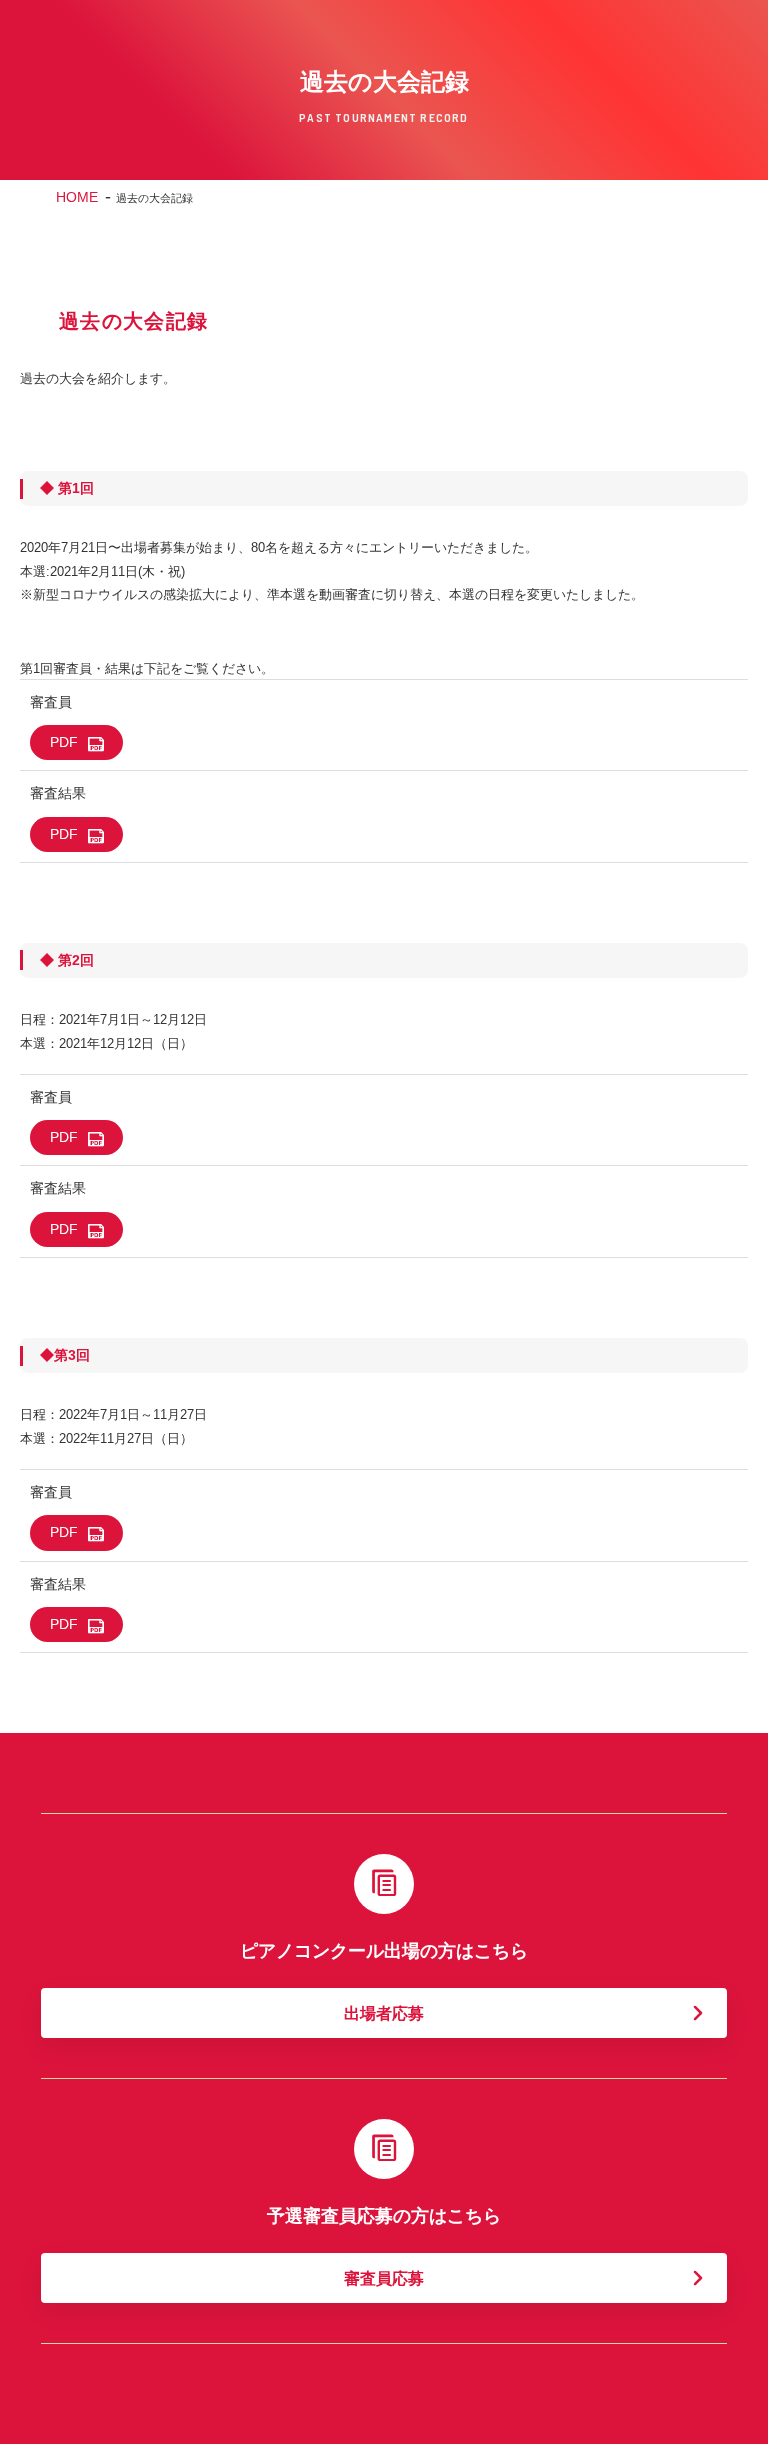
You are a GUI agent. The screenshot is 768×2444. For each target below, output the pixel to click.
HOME (77, 197)
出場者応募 (384, 2013)
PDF (64, 742)
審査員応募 (384, 2278)
